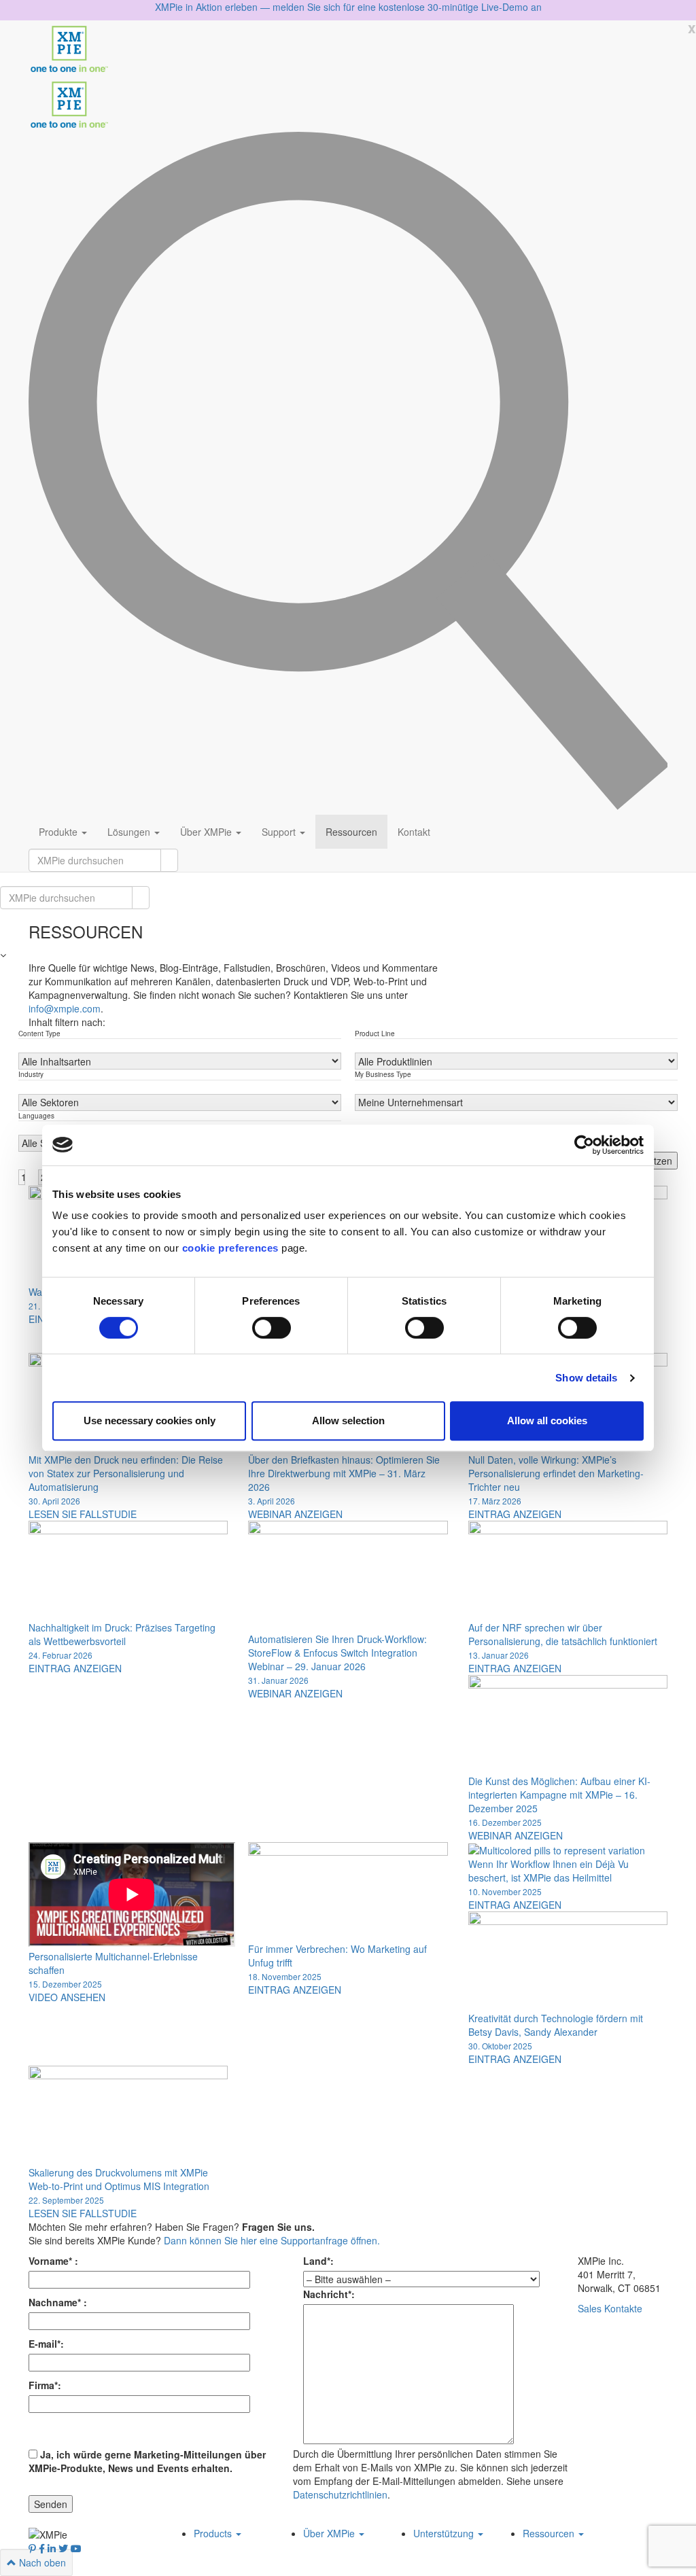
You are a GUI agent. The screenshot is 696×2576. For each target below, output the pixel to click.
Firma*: (45, 2385)
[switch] (272, 1328)
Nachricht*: (329, 2294)
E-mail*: (46, 2344)
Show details (586, 1378)
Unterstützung (445, 2533)
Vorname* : (53, 2261)
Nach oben (41, 2562)
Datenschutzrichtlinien (340, 2494)
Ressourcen (351, 832)
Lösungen (130, 832)
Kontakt (414, 832)
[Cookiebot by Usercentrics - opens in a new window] (584, 1145)
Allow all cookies (547, 1421)
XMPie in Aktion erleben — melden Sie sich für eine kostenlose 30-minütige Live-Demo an (348, 7)
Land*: (318, 2261)
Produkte (59, 832)
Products (214, 2533)
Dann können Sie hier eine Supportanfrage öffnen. (272, 2240)
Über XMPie (207, 832)
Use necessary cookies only (150, 1421)
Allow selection (348, 1421)
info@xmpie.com (65, 1008)
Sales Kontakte (610, 2308)
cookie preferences (230, 1248)
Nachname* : (58, 2302)
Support (280, 832)
